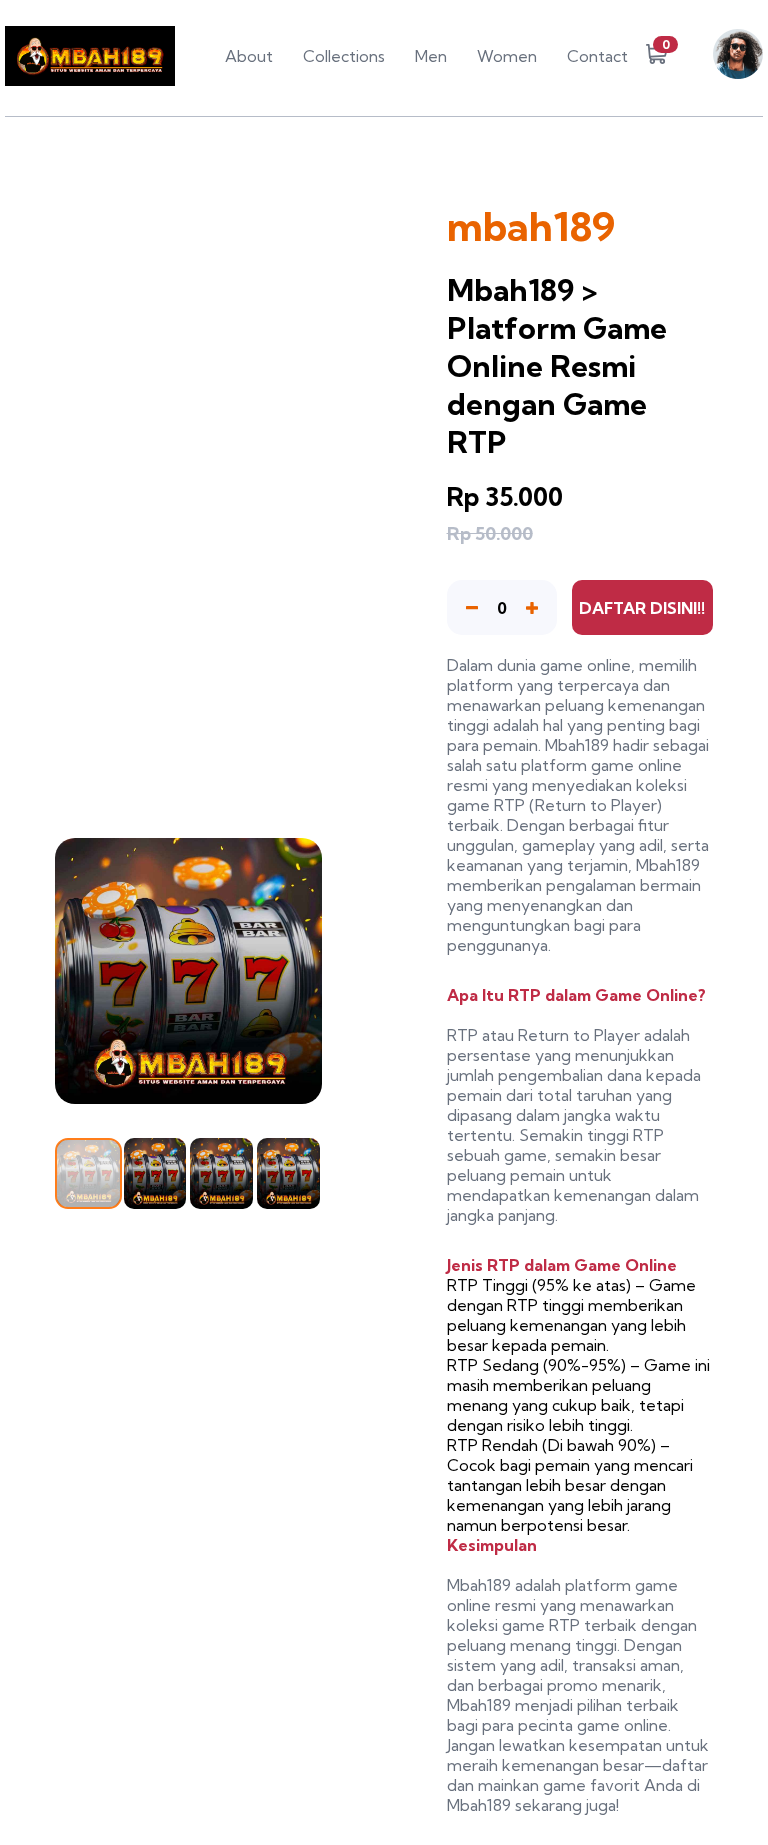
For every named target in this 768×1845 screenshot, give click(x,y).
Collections (344, 56)
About (249, 56)
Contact (597, 56)
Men (431, 56)
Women (507, 56)
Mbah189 (577, 745)
